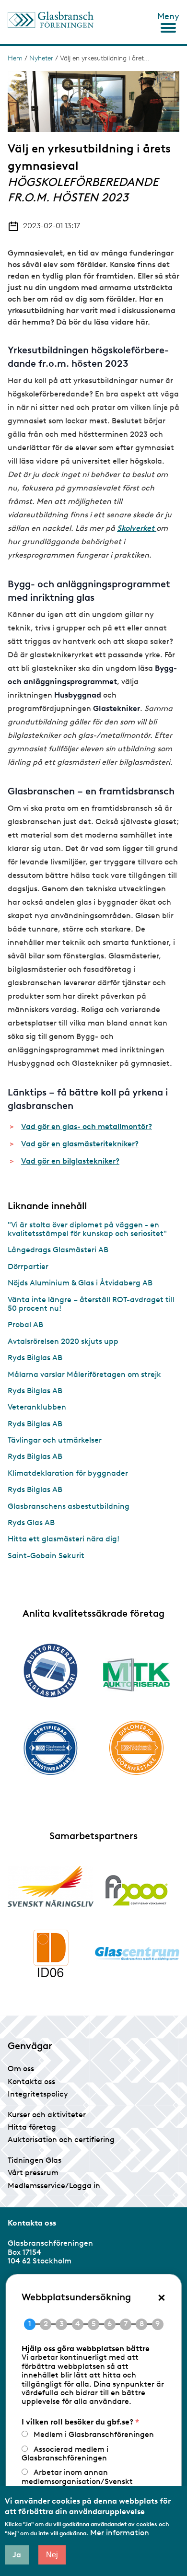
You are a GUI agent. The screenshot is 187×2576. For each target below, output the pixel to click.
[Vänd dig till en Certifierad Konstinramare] (51, 1748)
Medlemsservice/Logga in (54, 2186)
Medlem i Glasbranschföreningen (94, 2434)
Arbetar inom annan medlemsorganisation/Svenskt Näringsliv (77, 2481)
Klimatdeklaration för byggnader (68, 1473)
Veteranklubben (37, 1407)
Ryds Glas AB (31, 1522)
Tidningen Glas (35, 2160)
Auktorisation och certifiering (61, 2139)
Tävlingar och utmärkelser (55, 1440)
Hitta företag (32, 2127)
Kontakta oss (31, 2081)
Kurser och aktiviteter (47, 2115)
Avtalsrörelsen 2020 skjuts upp (63, 1341)
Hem (15, 58)
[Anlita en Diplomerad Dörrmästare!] (136, 1748)
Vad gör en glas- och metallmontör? (87, 1126)
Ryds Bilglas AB (35, 1358)
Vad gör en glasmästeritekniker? (80, 1144)
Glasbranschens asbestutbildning (69, 1506)
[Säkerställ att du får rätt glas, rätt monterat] (136, 1675)
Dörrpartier (28, 1266)
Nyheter (41, 58)
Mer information (120, 2533)
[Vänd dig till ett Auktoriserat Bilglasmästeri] (51, 1671)
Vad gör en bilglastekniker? (70, 1161)
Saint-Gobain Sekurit (46, 1556)
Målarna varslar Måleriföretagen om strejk (84, 1374)
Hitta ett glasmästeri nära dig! (64, 1539)
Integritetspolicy (38, 2094)
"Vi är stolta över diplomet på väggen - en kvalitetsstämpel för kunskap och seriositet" (87, 1229)
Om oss (21, 2069)
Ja (17, 2555)
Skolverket (137, 528)
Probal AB (25, 1324)
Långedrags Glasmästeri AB (58, 1250)
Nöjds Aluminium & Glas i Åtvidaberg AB (80, 1283)
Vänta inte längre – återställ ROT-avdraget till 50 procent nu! (91, 1304)
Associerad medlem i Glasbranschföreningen (65, 2454)
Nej (52, 2555)
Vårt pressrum (33, 2173)
